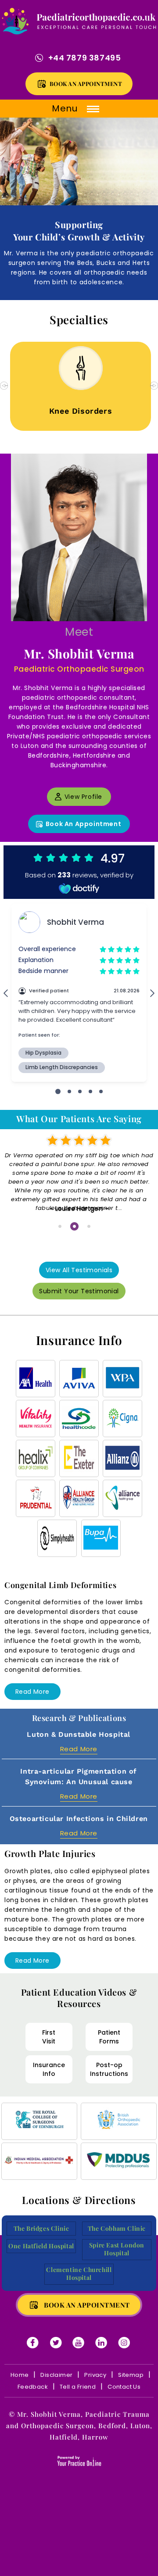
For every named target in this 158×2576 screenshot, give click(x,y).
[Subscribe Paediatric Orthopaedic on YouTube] (79, 2343)
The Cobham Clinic (117, 2229)
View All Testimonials (79, 1270)
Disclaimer (56, 2375)
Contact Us (124, 2387)
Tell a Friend (78, 2387)
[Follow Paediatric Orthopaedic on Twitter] (56, 2343)
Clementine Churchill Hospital (79, 2274)
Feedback (33, 2387)
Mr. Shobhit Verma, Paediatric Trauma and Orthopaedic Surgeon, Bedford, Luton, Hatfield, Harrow (79, 2426)
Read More (32, 1692)
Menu (66, 108)
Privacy (95, 2375)
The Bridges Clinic (41, 2229)
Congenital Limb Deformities (60, 1585)
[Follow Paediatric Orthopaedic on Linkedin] (102, 2343)
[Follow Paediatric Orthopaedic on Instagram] (125, 2343)
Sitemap (131, 2375)
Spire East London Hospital (117, 2249)
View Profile (83, 797)
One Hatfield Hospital (41, 2246)
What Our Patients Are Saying (79, 1119)
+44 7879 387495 (85, 58)
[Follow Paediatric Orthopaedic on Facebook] (33, 2343)
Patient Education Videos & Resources (79, 1998)
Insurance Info (79, 1340)
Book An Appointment (83, 824)
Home (20, 2375)
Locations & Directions (79, 2200)
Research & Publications (79, 1718)
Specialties (79, 320)
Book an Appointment (86, 84)
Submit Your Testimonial (79, 1291)
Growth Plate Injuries (50, 1853)
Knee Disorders (79, 411)
